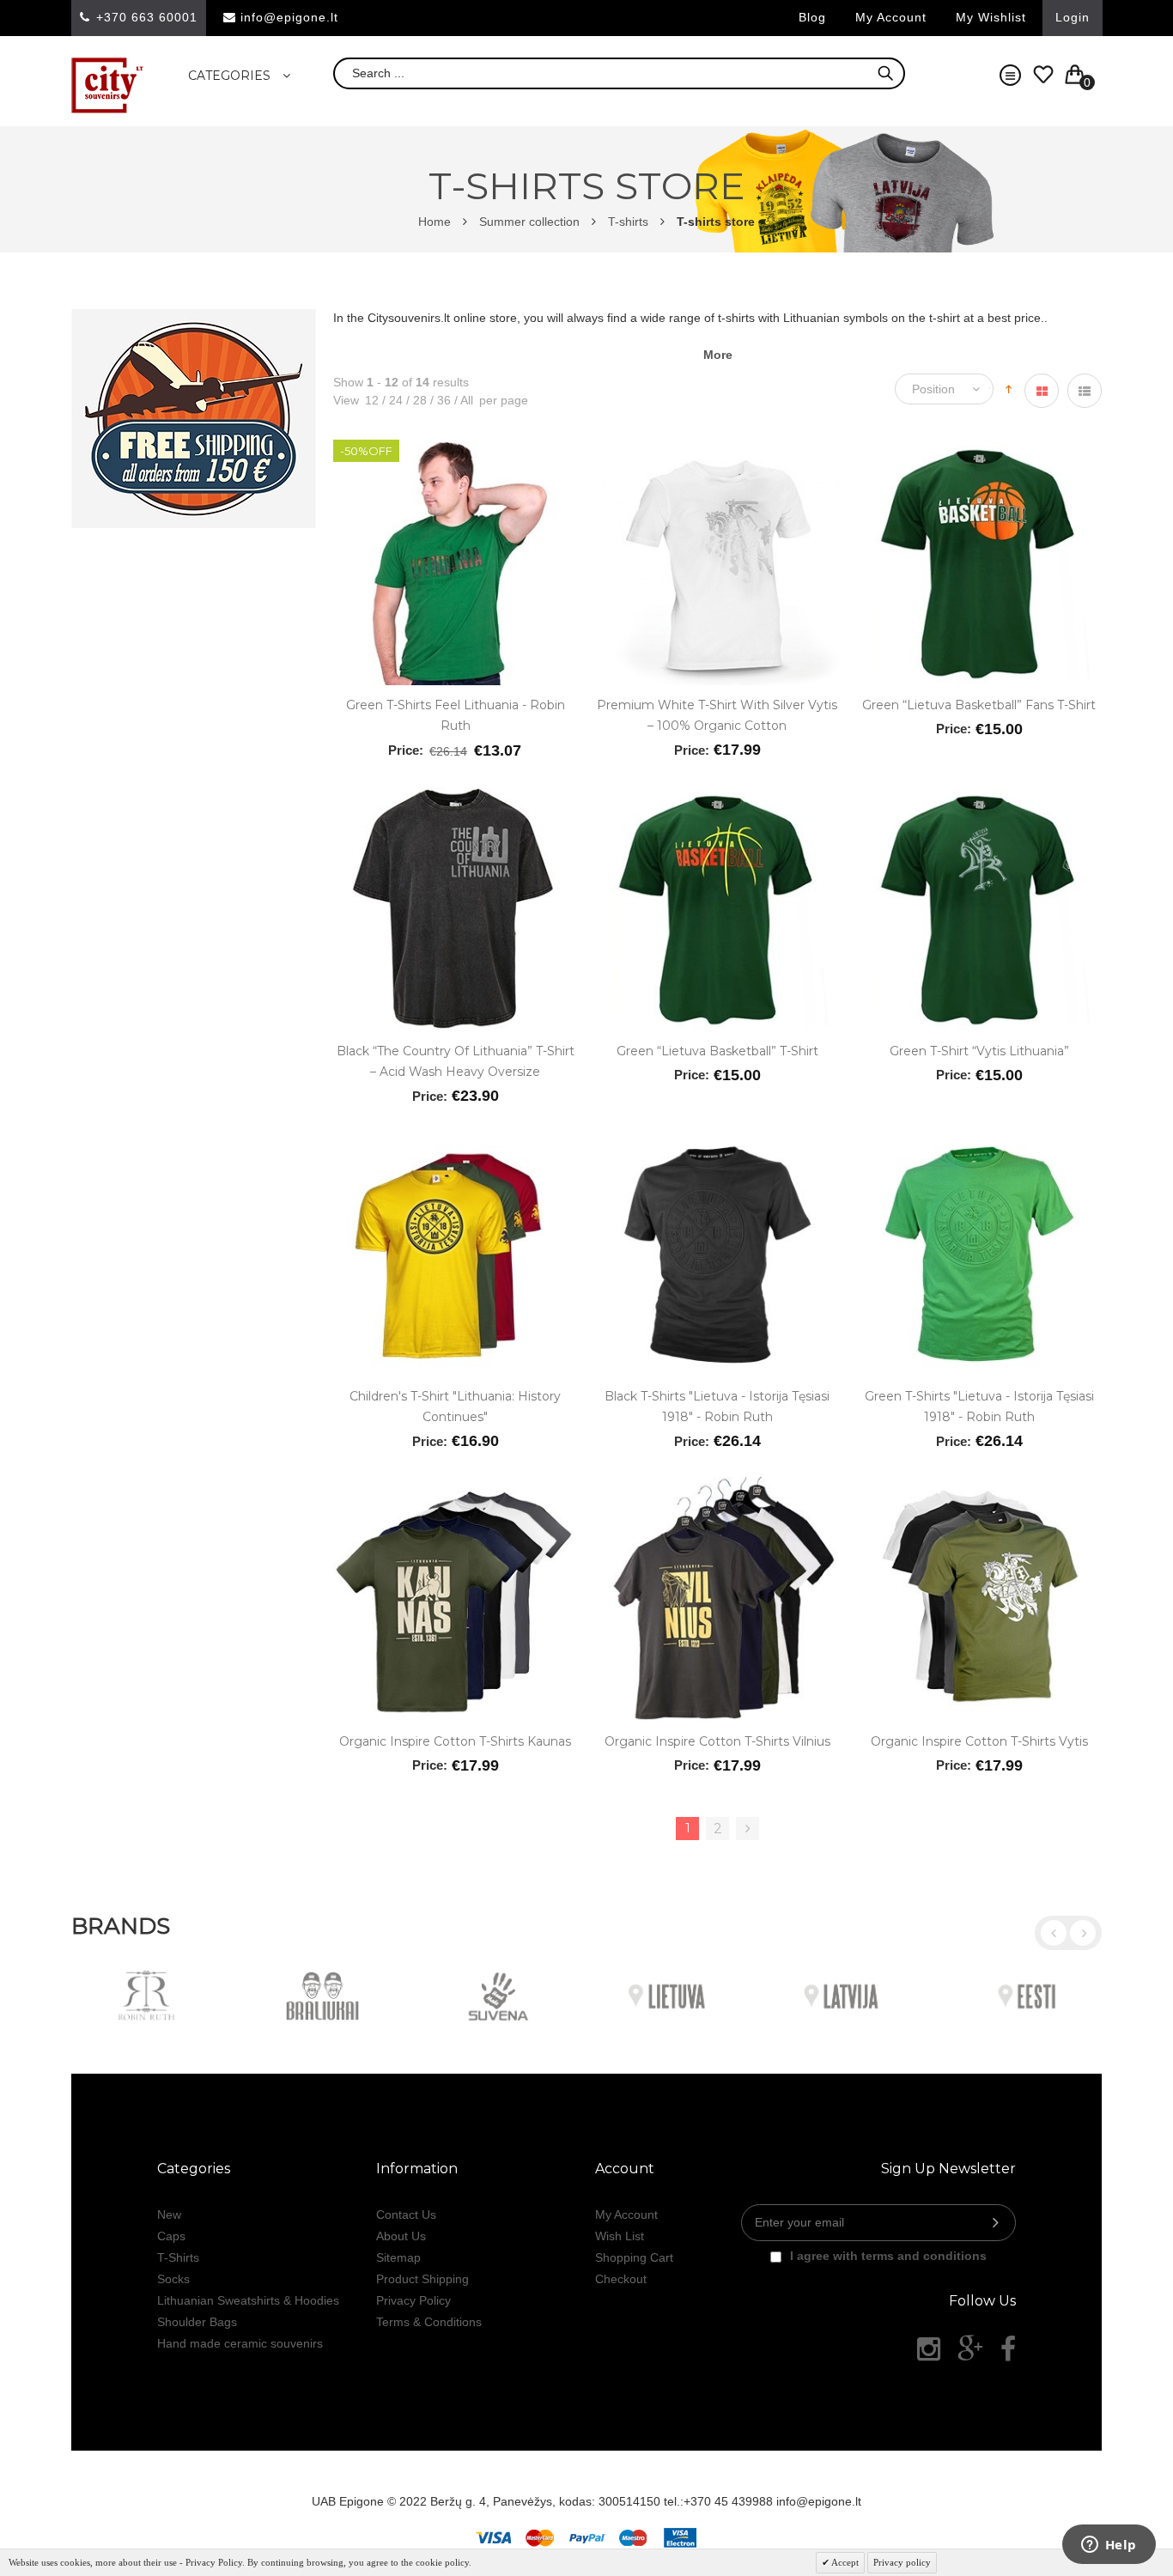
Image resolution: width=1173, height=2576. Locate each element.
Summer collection (529, 222)
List (1085, 391)
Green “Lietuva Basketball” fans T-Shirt (979, 705)
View (346, 400)
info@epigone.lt (289, 17)
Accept (844, 2562)
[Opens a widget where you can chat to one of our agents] (1109, 2546)
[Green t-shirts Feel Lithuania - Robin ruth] (456, 449)
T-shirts (628, 222)
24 (392, 400)
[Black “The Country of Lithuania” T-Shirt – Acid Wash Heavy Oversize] (456, 795)
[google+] (970, 2349)
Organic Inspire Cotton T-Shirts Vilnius (717, 1741)
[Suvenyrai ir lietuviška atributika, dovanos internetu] (108, 85)
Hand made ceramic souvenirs (240, 2343)
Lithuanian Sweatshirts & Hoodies (248, 2300)
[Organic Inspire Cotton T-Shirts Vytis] (979, 1485)
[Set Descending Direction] (1009, 387)
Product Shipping (422, 2279)
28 (416, 400)
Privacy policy (902, 2562)
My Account (626, 2215)
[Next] (748, 1829)
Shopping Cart (634, 2257)
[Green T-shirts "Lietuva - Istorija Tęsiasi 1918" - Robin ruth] (979, 1140)
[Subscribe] (996, 2223)
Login (1073, 17)
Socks (173, 2279)
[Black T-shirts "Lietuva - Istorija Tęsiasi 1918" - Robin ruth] (717, 1140)
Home (435, 222)
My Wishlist (991, 17)
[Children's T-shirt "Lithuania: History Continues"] (456, 1140)
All (464, 400)
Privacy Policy (413, 2300)
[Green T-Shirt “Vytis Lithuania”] (979, 795)
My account (891, 17)
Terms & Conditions (429, 2322)
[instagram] (929, 2349)
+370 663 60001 (147, 17)
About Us (401, 2236)
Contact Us (406, 2215)
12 (372, 400)
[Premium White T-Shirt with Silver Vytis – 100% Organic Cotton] (717, 449)
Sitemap (398, 2257)
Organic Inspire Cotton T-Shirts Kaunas (455, 1741)
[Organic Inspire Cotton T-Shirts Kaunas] (456, 1485)
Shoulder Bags (197, 2322)
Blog (812, 17)
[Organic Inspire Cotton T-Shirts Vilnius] (717, 1485)
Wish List (620, 2236)
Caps (171, 2236)
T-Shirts (178, 2257)
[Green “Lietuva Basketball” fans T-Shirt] (979, 449)
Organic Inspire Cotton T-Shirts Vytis (979, 1741)
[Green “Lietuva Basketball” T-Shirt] (717, 795)
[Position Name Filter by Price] (948, 389)
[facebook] (1008, 2349)
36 (441, 400)
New (169, 2215)
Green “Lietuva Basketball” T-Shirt (717, 1051)
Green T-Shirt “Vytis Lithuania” (979, 1051)
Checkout (621, 2279)
